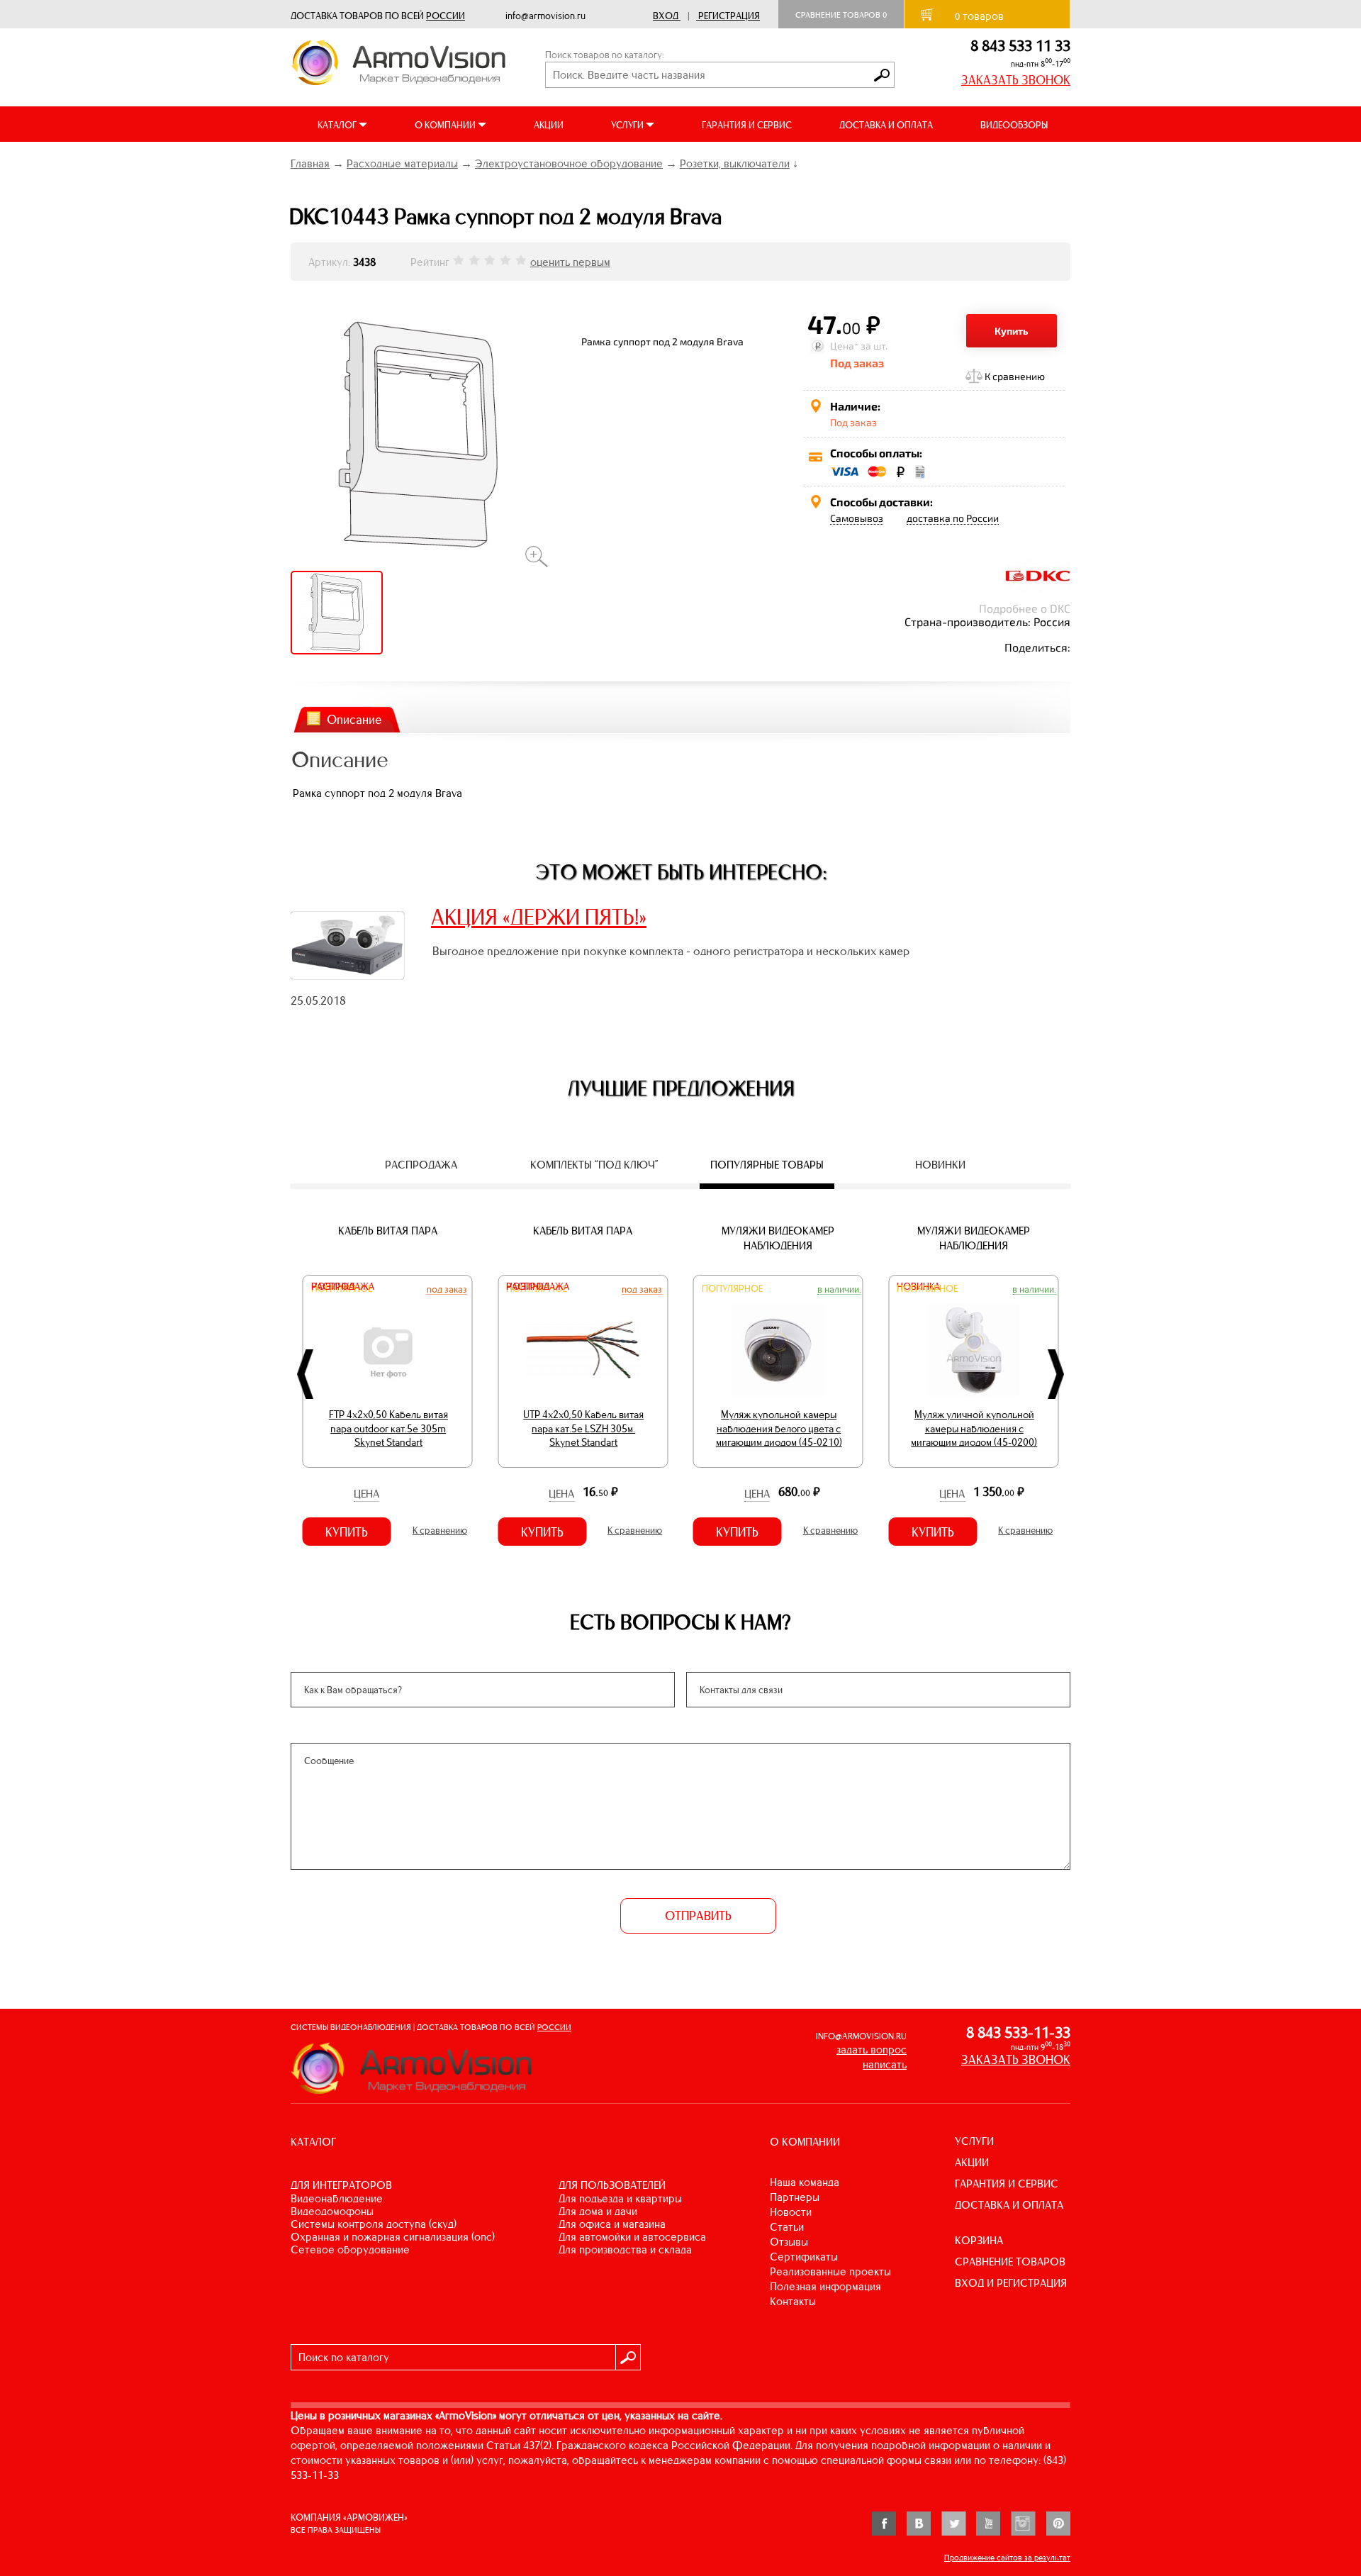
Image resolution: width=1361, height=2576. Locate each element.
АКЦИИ (549, 125)
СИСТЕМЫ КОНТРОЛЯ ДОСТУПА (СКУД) (374, 2224)
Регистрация (729, 16)
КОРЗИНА (979, 2240)
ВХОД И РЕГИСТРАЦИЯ (1011, 2283)
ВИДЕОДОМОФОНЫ (332, 2211)
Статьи (787, 2227)
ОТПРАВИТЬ (698, 1916)
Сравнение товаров (841, 15)
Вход (666, 16)
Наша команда (805, 2182)
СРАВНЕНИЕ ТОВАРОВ (1010, 2262)
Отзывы (789, 2242)
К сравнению (1015, 376)
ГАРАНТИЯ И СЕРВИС (747, 125)
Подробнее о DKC (1025, 608)
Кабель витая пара (388, 1231)
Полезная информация (825, 2286)
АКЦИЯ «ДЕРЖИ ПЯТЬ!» (539, 917)
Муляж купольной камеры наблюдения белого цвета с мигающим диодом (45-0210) (779, 1428)
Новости (791, 2212)
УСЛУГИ (974, 2141)
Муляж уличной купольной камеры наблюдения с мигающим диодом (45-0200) (974, 1428)
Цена (366, 1494)
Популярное (732, 1289)
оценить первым (570, 262)
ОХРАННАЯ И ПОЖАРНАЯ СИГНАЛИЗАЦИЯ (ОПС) (393, 2237)
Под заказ (447, 1289)
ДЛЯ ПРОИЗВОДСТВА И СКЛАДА (625, 2249)
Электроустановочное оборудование (569, 163)
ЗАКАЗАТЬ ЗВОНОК (1016, 80)
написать (885, 2064)
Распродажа (343, 1287)
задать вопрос (872, 2050)
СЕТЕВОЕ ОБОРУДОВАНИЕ (350, 2249)
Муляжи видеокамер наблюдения (778, 1238)
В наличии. (839, 1289)
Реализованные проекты (830, 2271)
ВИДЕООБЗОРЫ (1014, 125)
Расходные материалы (402, 163)
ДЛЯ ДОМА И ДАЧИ (598, 2211)
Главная (310, 163)
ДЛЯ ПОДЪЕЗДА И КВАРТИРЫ (620, 2198)
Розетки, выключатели (735, 163)
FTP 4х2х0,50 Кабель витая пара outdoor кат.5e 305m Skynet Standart (388, 1428)
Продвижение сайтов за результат (1007, 2558)
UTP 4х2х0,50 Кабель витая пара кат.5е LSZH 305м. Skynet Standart (583, 1428)
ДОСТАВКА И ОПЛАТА (886, 125)
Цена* (844, 346)
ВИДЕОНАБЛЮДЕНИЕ (337, 2198)
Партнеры (795, 2197)
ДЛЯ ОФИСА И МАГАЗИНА (612, 2224)
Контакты (793, 2301)
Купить (1012, 331)
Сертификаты (804, 2257)
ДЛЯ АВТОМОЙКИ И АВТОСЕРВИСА (632, 2237)
